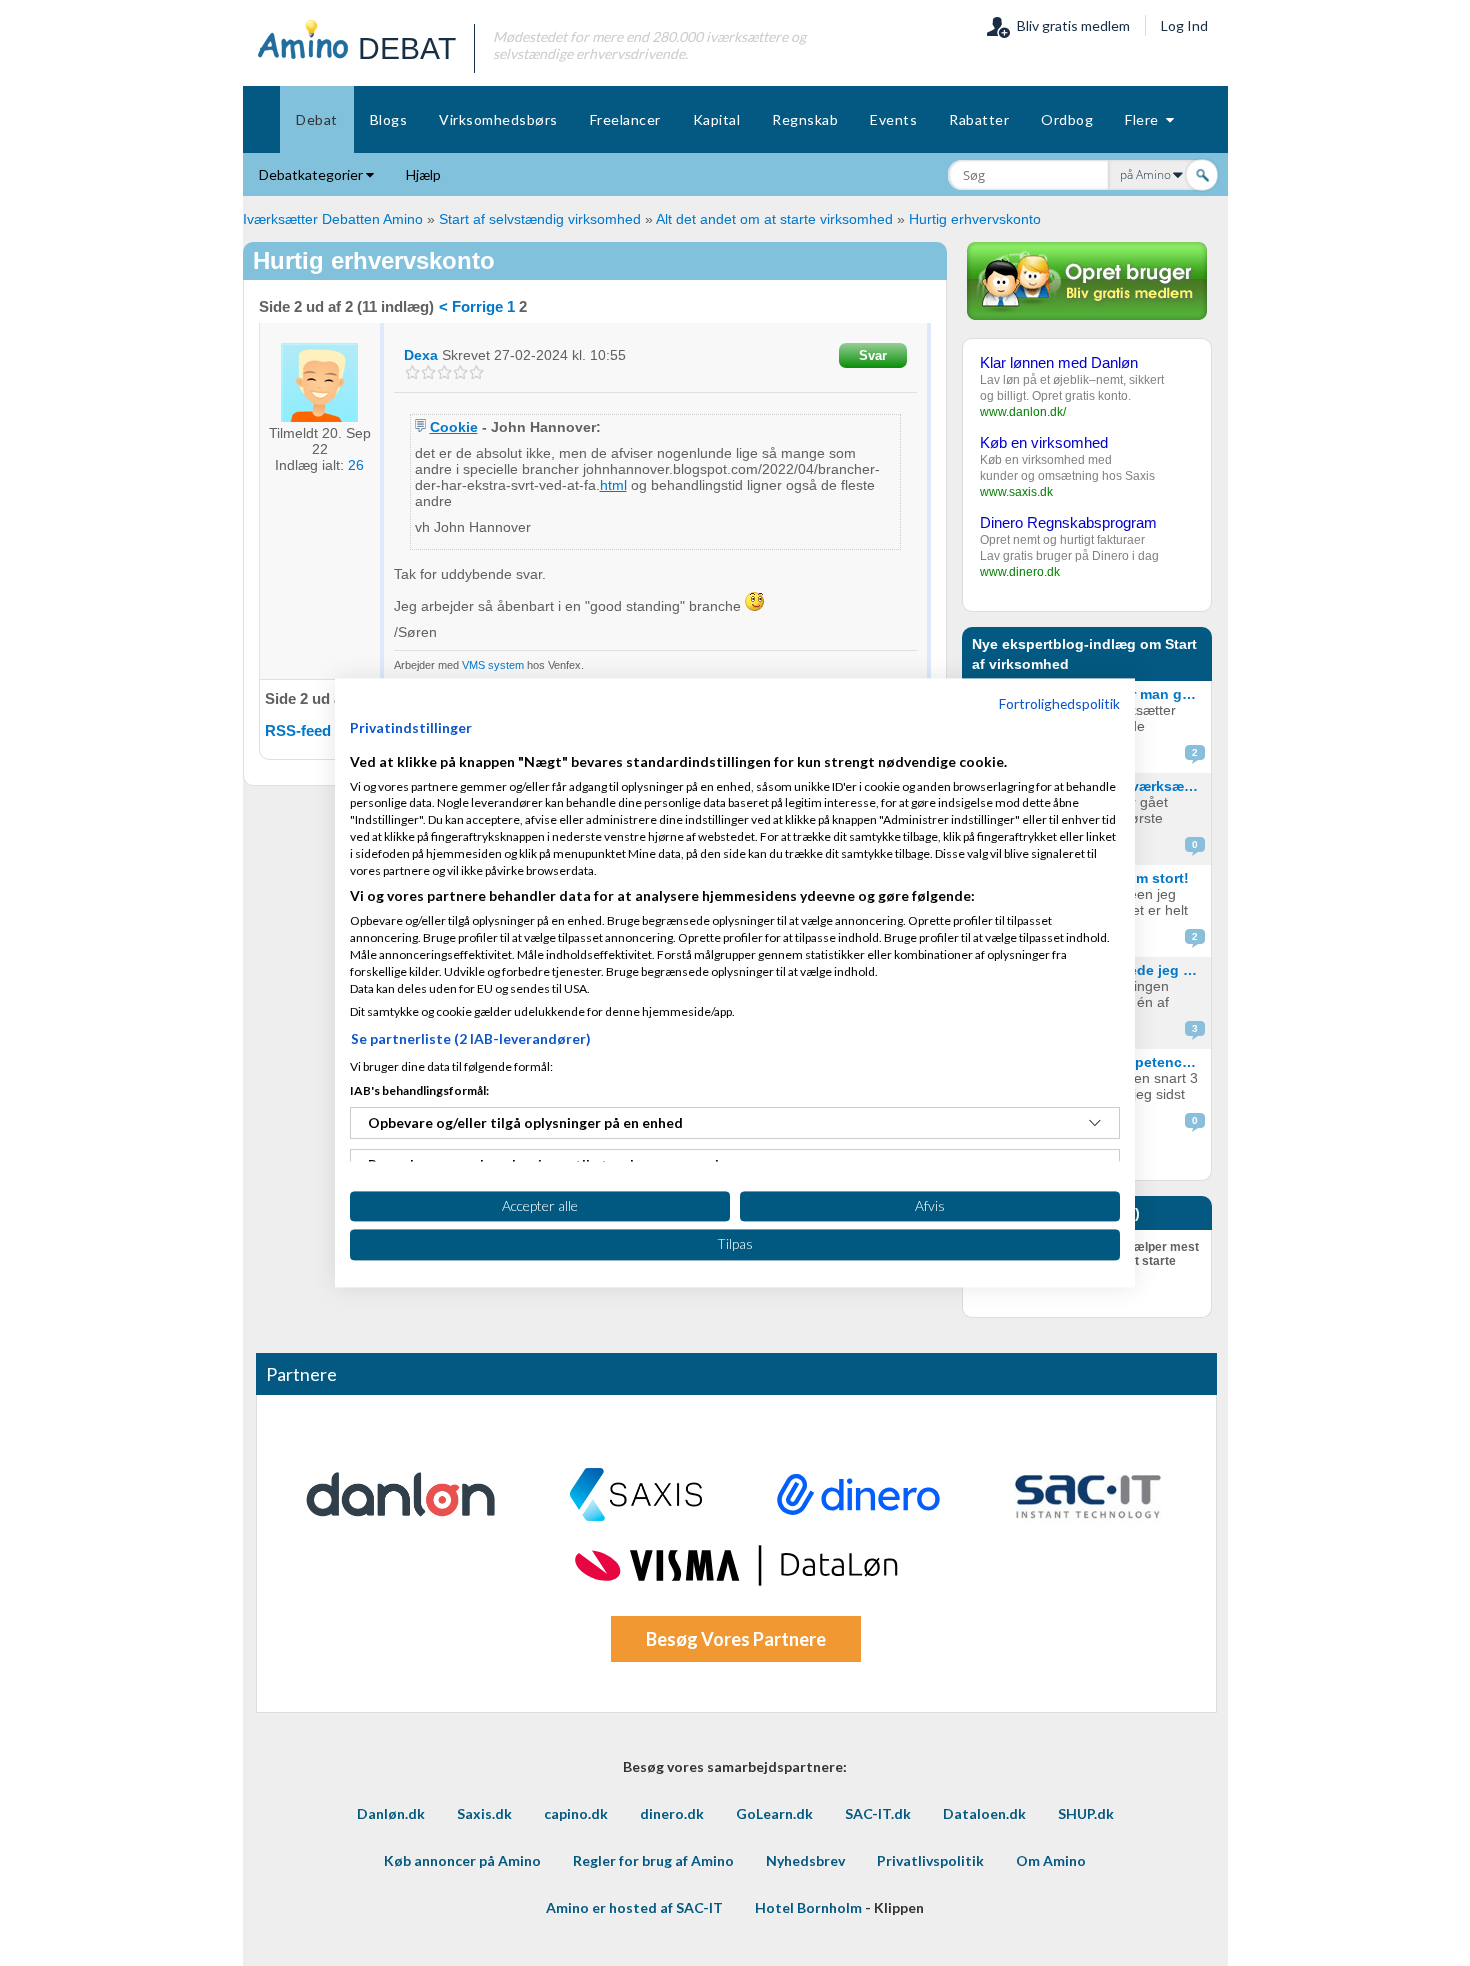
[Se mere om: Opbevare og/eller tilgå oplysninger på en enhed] (1095, 1123)
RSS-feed (298, 730)
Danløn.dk (391, 1813)
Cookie (454, 427)
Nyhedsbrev (805, 1860)
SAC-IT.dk (878, 1813)
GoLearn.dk (774, 1813)
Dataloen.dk (984, 1813)
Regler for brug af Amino (653, 1860)
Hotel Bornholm (808, 1907)
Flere (1145, 119)
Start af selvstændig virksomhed (540, 219)
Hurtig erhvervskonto (975, 219)
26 (356, 465)
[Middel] (444, 372)
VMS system (494, 665)
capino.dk (576, 1813)
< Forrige (471, 306)
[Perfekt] (476, 372)
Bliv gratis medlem (1070, 25)
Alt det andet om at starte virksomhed (774, 219)
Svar (873, 355)
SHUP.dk (1086, 1813)
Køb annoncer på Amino (462, 1860)
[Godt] (460, 372)
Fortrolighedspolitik (1059, 703)
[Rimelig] (428, 372)
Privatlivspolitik (930, 1860)
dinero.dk (672, 1813)
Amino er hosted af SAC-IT (634, 1907)
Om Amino (1051, 1860)
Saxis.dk (484, 1813)
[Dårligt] (412, 372)
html (613, 485)
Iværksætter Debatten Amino (333, 219)
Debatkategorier (312, 174)
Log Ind (1184, 25)
